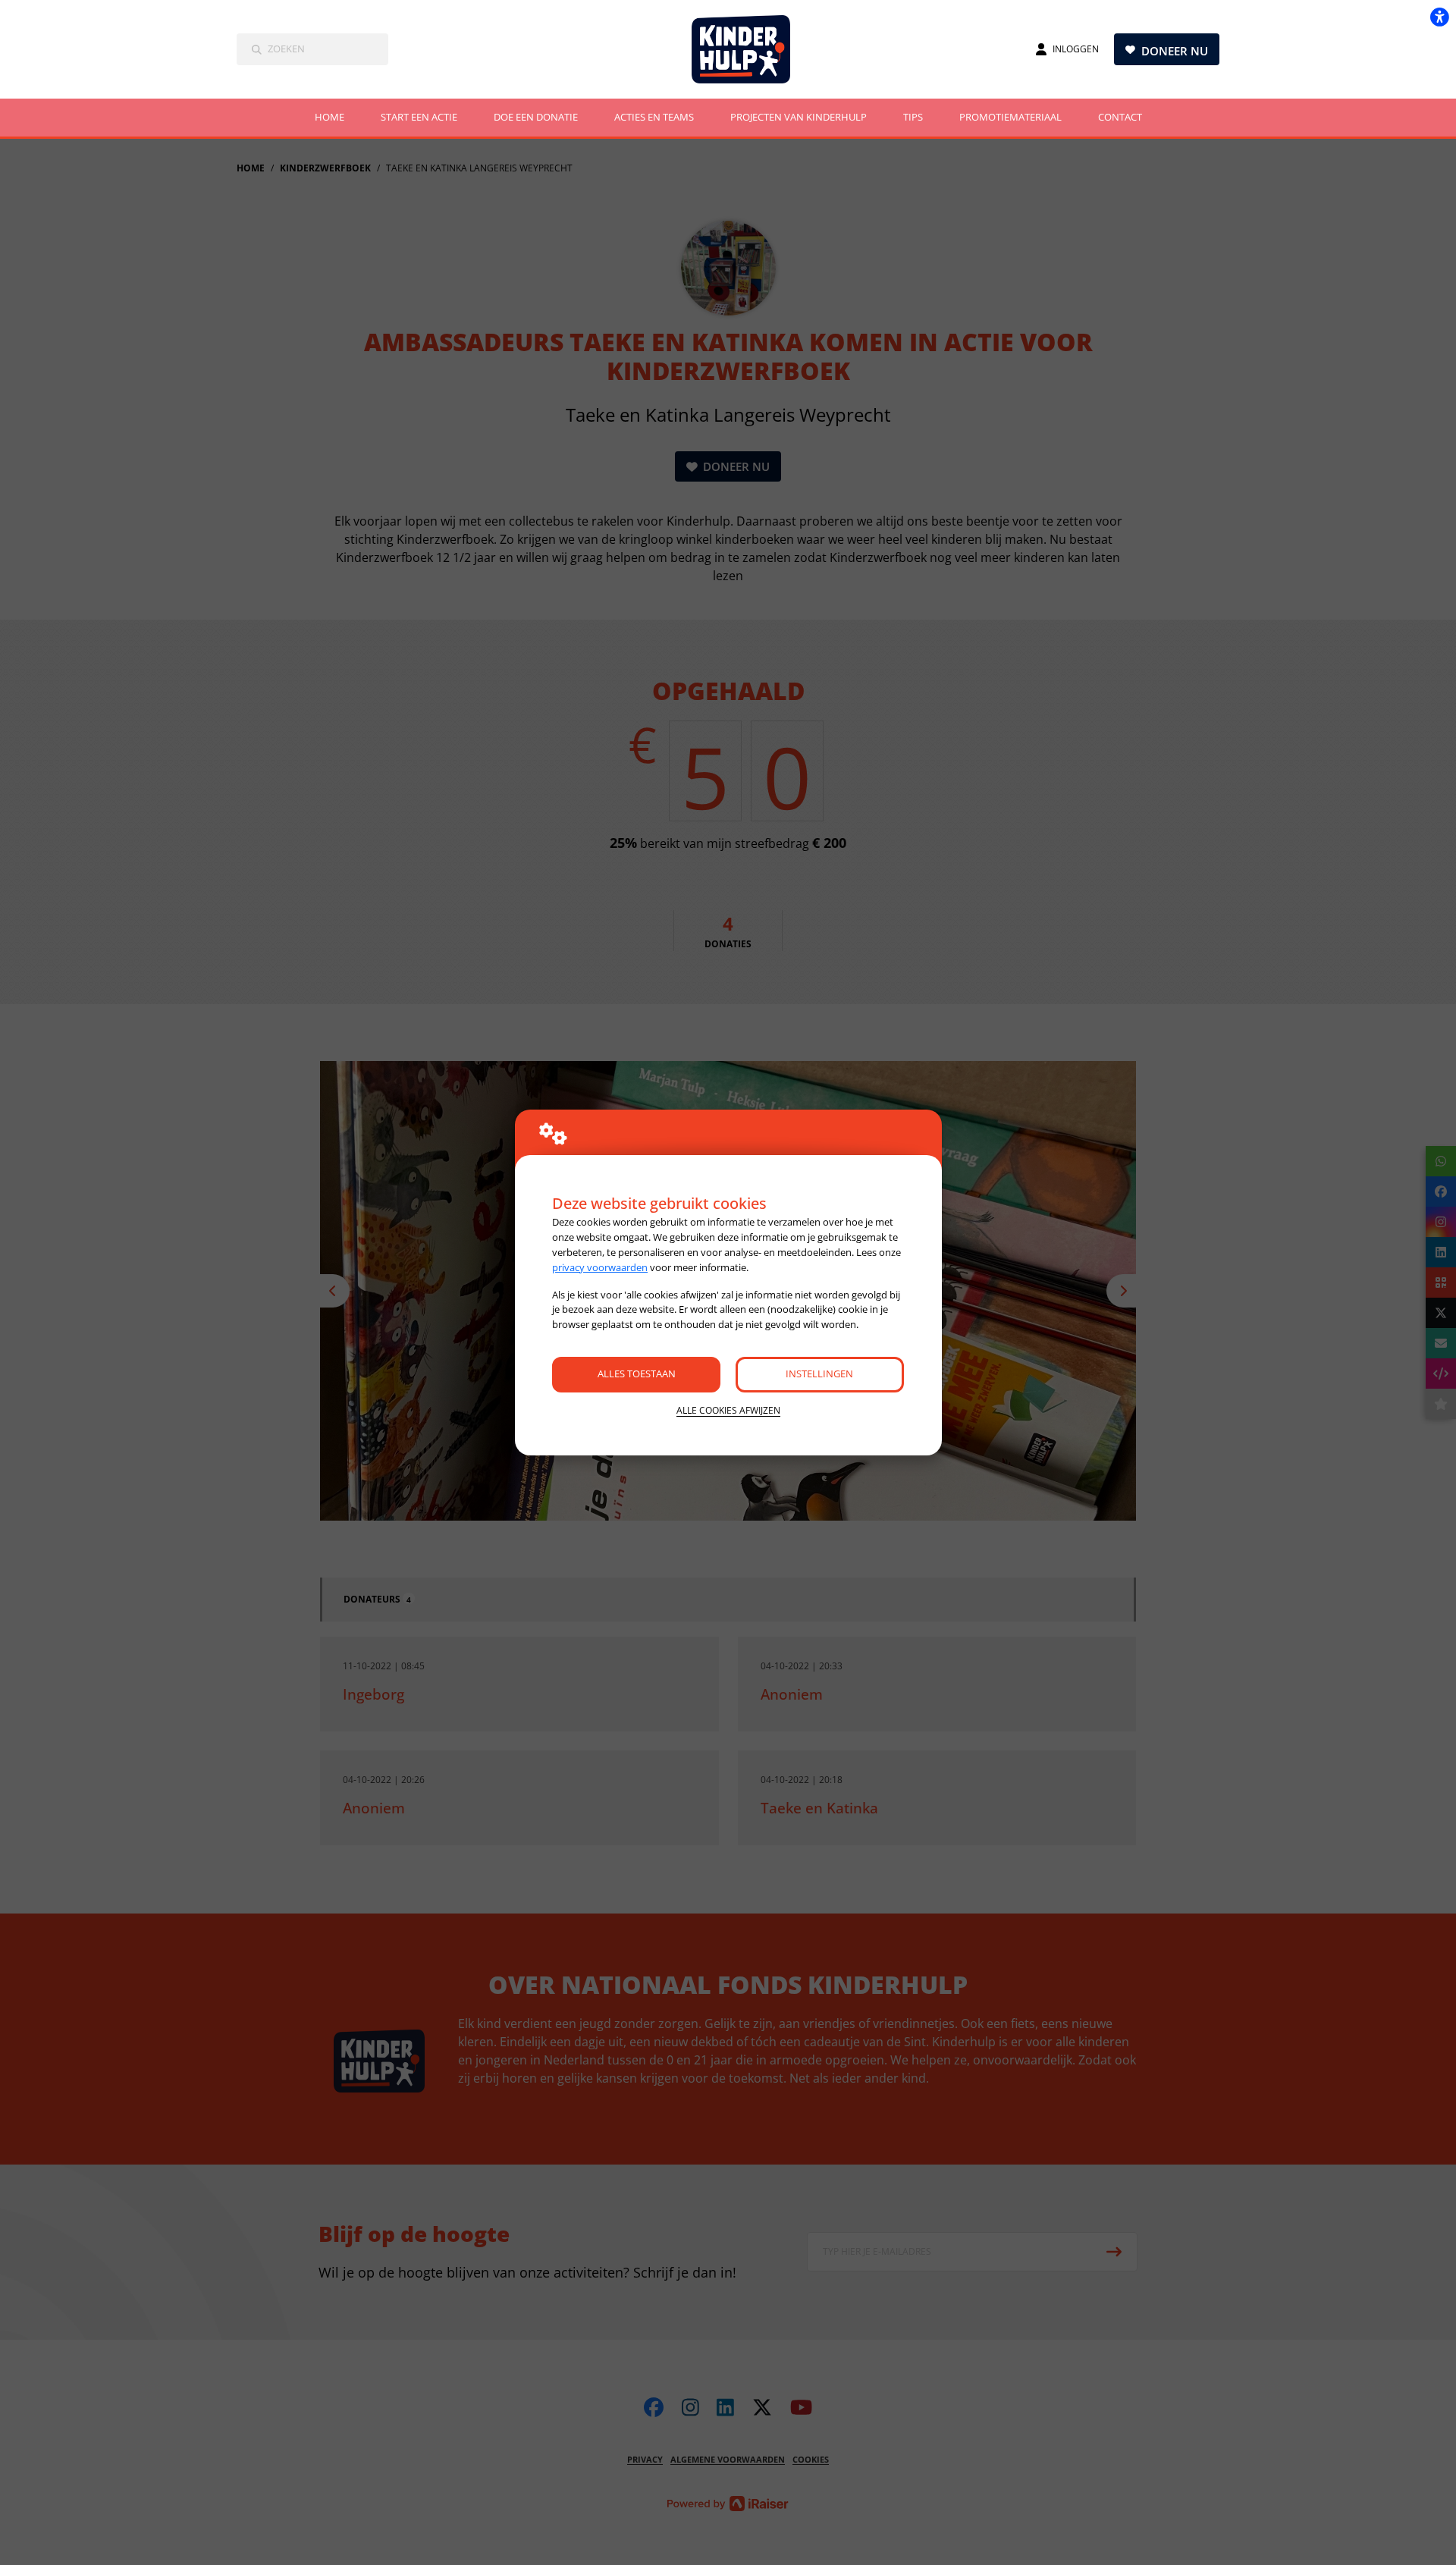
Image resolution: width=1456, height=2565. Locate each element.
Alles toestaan (637, 1374)
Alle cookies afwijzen (728, 1410)
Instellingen (819, 1374)
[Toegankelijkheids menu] (1439, 17)
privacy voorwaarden (600, 1267)
